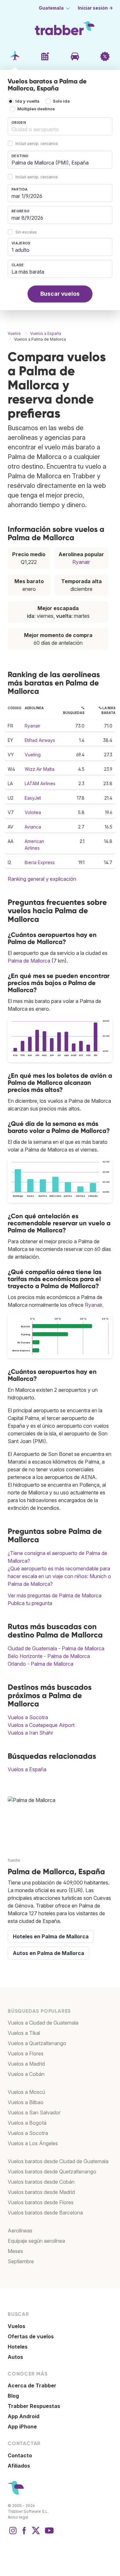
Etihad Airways (40, 740)
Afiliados (19, 2466)
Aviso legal (18, 2517)
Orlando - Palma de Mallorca (40, 1664)
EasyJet (33, 798)
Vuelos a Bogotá (27, 2123)
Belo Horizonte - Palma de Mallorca (49, 1656)
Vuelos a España (27, 1769)
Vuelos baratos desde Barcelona (45, 2213)
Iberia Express (40, 862)
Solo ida (61, 101)
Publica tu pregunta (30, 1603)
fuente (14, 1860)
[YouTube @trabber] (48, 2534)
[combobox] (60, 126)
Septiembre (21, 2261)
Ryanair (81, 562)
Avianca (33, 827)
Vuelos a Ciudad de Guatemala (43, 2023)
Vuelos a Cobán (26, 2074)
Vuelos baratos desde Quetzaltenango (52, 2172)
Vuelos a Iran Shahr (30, 1733)
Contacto (20, 2455)
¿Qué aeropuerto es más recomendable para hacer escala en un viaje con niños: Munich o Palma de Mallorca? (59, 1576)
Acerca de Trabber (32, 2385)
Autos (15, 2357)
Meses (15, 2251)
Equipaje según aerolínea (36, 2241)
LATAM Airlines (40, 783)
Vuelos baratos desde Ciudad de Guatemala (58, 2161)
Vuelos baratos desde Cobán (41, 2182)
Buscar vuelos (60, 294)
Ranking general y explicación (42, 879)
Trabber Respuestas (34, 2406)
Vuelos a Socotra (28, 1717)
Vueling (33, 755)
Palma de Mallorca (29, 961)
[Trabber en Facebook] (24, 2534)
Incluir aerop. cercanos (37, 144)
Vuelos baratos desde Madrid (41, 2192)
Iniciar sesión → (95, 8)
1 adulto (20, 250)
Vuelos (16, 2326)
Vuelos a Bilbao (26, 2102)
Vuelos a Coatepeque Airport (41, 1725)
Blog (13, 2396)
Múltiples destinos (36, 109)
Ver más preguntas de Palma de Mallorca (55, 1595)
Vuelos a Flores (26, 2053)
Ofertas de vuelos (31, 2336)
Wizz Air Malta (40, 769)
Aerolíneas (20, 2231)
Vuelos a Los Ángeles (33, 2143)
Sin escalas (26, 232)
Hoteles (18, 2347)
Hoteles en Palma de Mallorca (51, 1936)
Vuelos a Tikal (24, 2033)
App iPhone (22, 2427)
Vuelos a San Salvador (34, 2113)
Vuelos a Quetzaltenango (37, 2043)
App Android (24, 2416)
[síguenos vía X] (36, 2534)
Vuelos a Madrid (26, 2064)
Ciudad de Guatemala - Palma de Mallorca (56, 1648)
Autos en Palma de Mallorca (48, 1953)
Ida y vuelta (27, 101)
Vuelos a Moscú (26, 2092)
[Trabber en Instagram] (13, 2534)
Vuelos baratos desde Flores (41, 2202)
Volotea (33, 812)
